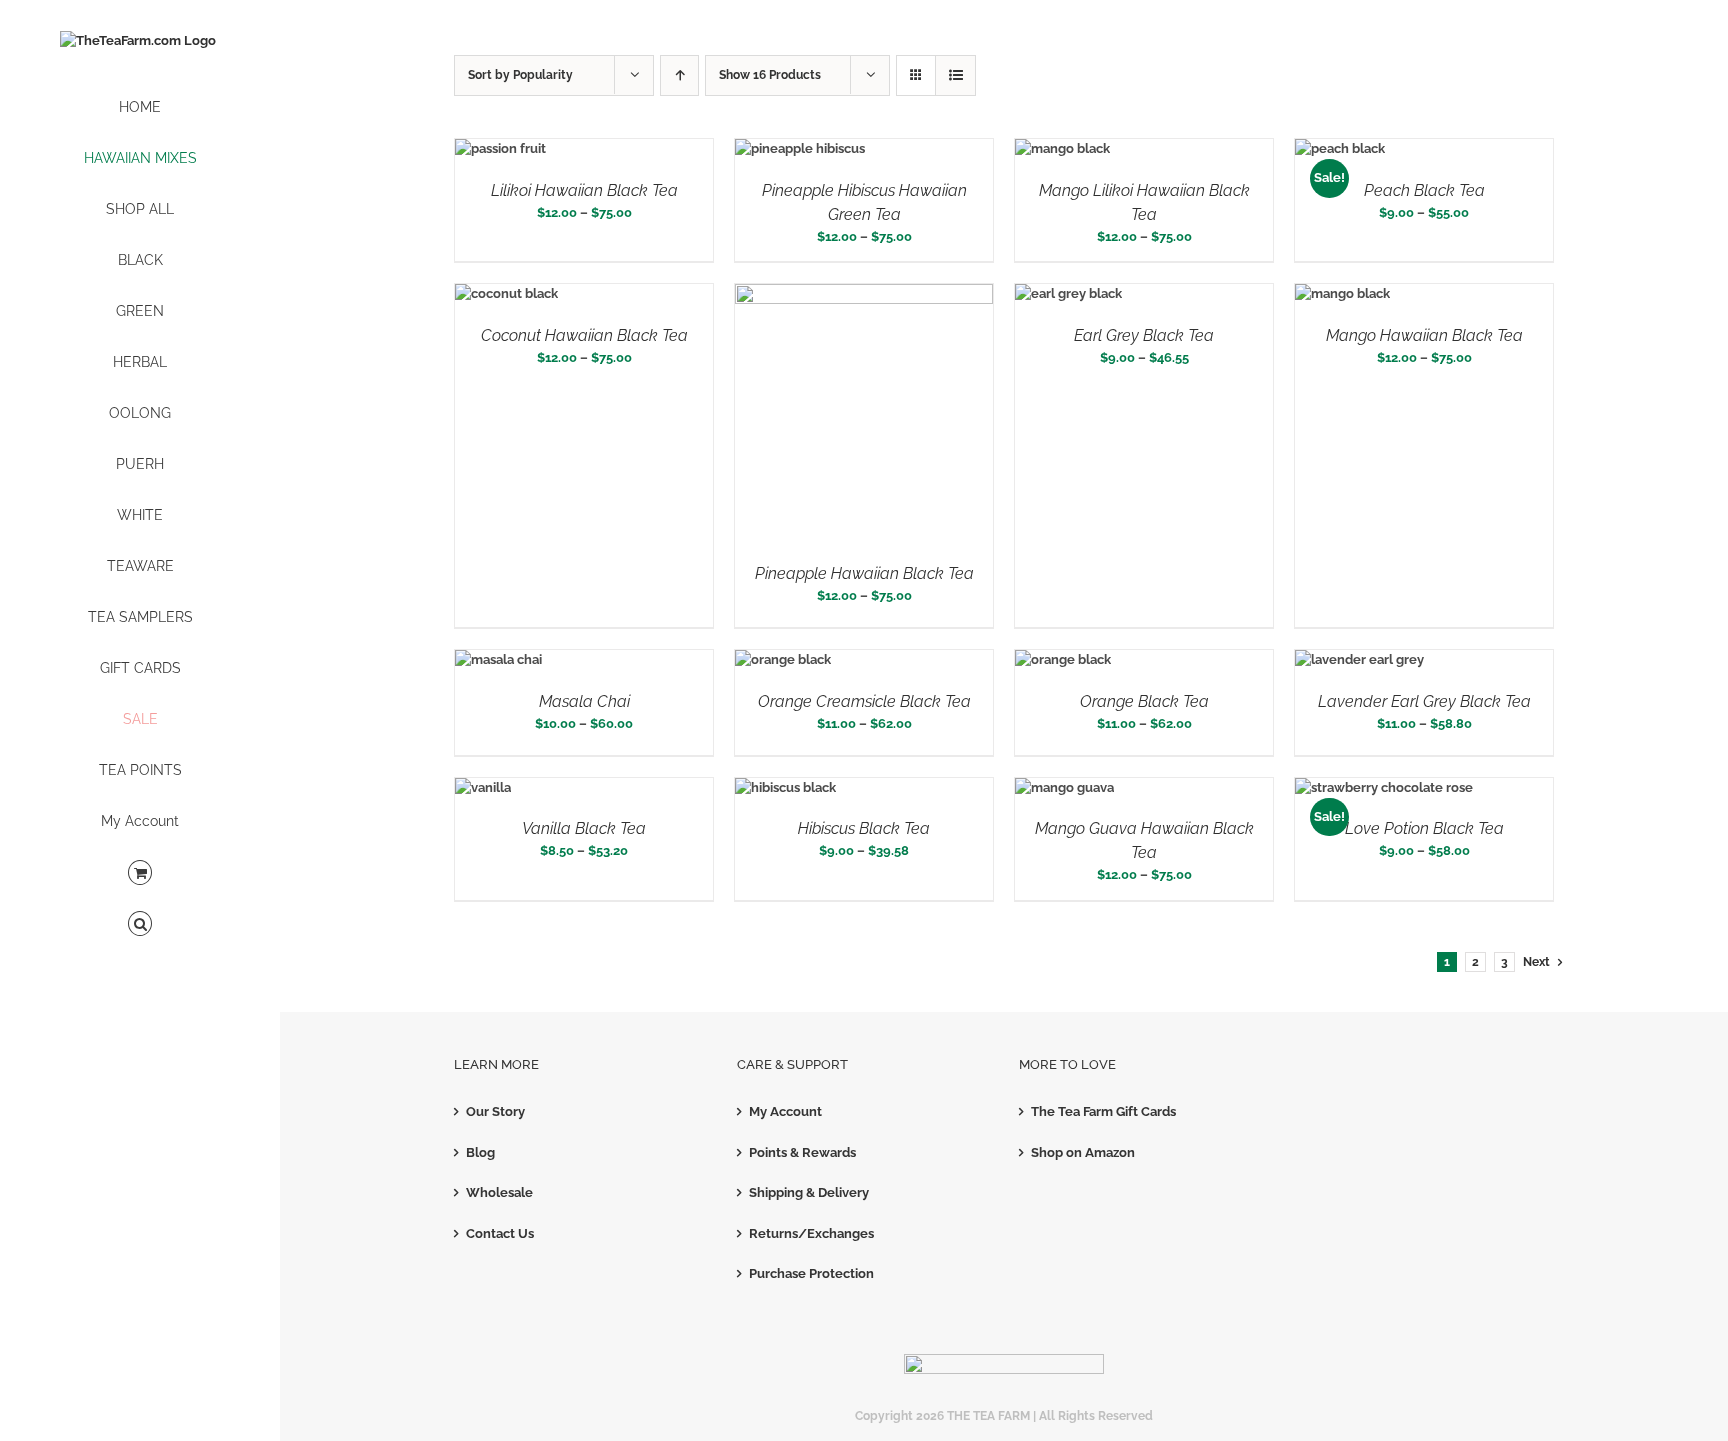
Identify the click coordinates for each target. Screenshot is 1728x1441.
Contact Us (500, 1233)
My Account (785, 1111)
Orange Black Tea (1144, 701)
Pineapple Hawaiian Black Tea (864, 573)
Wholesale (499, 1192)
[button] (140, 924)
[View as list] (955, 75)
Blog (480, 1152)
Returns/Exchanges (811, 1233)
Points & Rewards (802, 1152)
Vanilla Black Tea (584, 828)
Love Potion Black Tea (1424, 828)
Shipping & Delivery (809, 1192)
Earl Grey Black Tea (1144, 335)
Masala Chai (584, 701)
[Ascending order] (679, 75)
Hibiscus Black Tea (864, 828)
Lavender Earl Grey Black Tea (1424, 701)
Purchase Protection (811, 1273)
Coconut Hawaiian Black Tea (584, 335)
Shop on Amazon (1083, 1152)
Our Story (495, 1111)
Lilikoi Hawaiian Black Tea (584, 190)
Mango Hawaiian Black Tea (1424, 335)
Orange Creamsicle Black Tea (864, 701)
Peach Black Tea (1424, 190)
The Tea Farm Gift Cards (1103, 1111)
